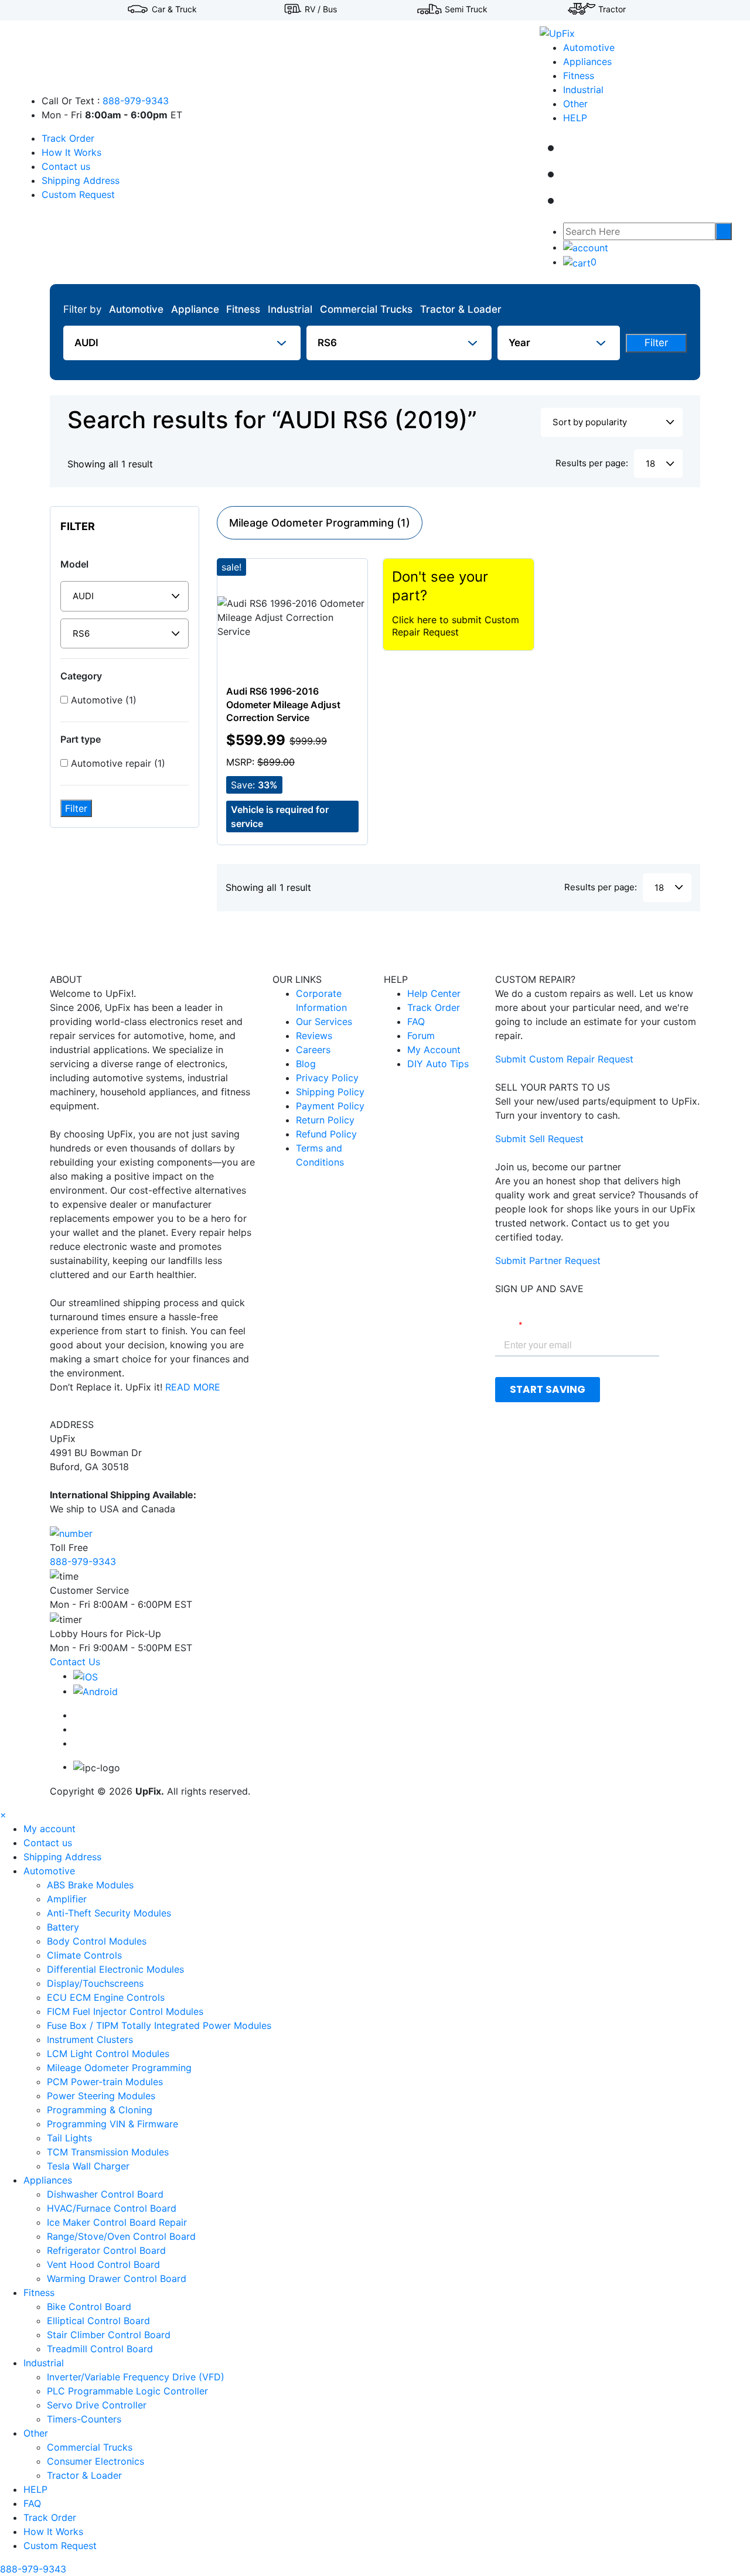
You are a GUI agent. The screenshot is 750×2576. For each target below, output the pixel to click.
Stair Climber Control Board (109, 2335)
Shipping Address (81, 180)
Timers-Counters (84, 2419)
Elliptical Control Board (98, 2321)
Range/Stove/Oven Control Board (121, 2236)
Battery (63, 1927)
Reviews (314, 1036)
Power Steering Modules (101, 2096)
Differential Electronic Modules (115, 1969)
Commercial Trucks (366, 309)
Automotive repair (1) (117, 763)
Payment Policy (330, 1106)
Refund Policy (326, 1134)
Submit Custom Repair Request (564, 1059)
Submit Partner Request (548, 1260)
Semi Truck (466, 9)
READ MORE (193, 1387)
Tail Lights (69, 2138)
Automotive (589, 47)
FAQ (416, 1021)
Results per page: (592, 463)
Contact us (66, 166)
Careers (313, 1050)
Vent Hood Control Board (103, 2264)
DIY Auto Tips (438, 1064)
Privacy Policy (327, 1078)
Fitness (579, 76)
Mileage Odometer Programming (119, 2068)
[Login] (586, 247)
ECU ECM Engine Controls (106, 1997)
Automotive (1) (102, 700)
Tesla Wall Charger (88, 2166)
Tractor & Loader (461, 309)
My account (50, 1829)
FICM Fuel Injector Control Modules (125, 2011)
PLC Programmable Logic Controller (127, 2391)
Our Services (324, 1021)
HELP (575, 118)
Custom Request (78, 194)
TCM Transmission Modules (108, 2152)
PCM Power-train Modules (105, 2082)
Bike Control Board (89, 2307)
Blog (306, 1064)
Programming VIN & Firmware (112, 2124)
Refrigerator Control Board (106, 2250)
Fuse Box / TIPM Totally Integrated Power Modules (159, 2025)
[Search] (724, 231)
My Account (434, 1050)
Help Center (434, 993)
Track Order (68, 138)
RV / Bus (321, 9)
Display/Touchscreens (95, 1983)
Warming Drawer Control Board (117, 2278)
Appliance (195, 309)
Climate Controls (84, 1955)
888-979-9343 (136, 101)
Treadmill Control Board (100, 2349)
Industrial (583, 90)
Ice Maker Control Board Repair (117, 2222)
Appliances (587, 62)
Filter (656, 343)
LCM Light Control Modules (108, 2054)
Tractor (612, 9)
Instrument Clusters (90, 2039)
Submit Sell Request (539, 1139)
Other (575, 104)
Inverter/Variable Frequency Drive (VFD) (136, 2377)
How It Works (71, 152)
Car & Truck (174, 9)
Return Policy (325, 1120)
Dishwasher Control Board (105, 2194)
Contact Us (75, 1662)
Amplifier (67, 1899)
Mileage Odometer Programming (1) (320, 523)
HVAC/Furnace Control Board (112, 2208)
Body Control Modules (97, 1941)
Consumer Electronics (96, 2461)
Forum (421, 1036)
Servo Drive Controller (97, 2405)
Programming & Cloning (100, 2110)
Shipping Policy (330, 1092)
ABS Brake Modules (90, 1885)
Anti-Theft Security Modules (109, 1913)
